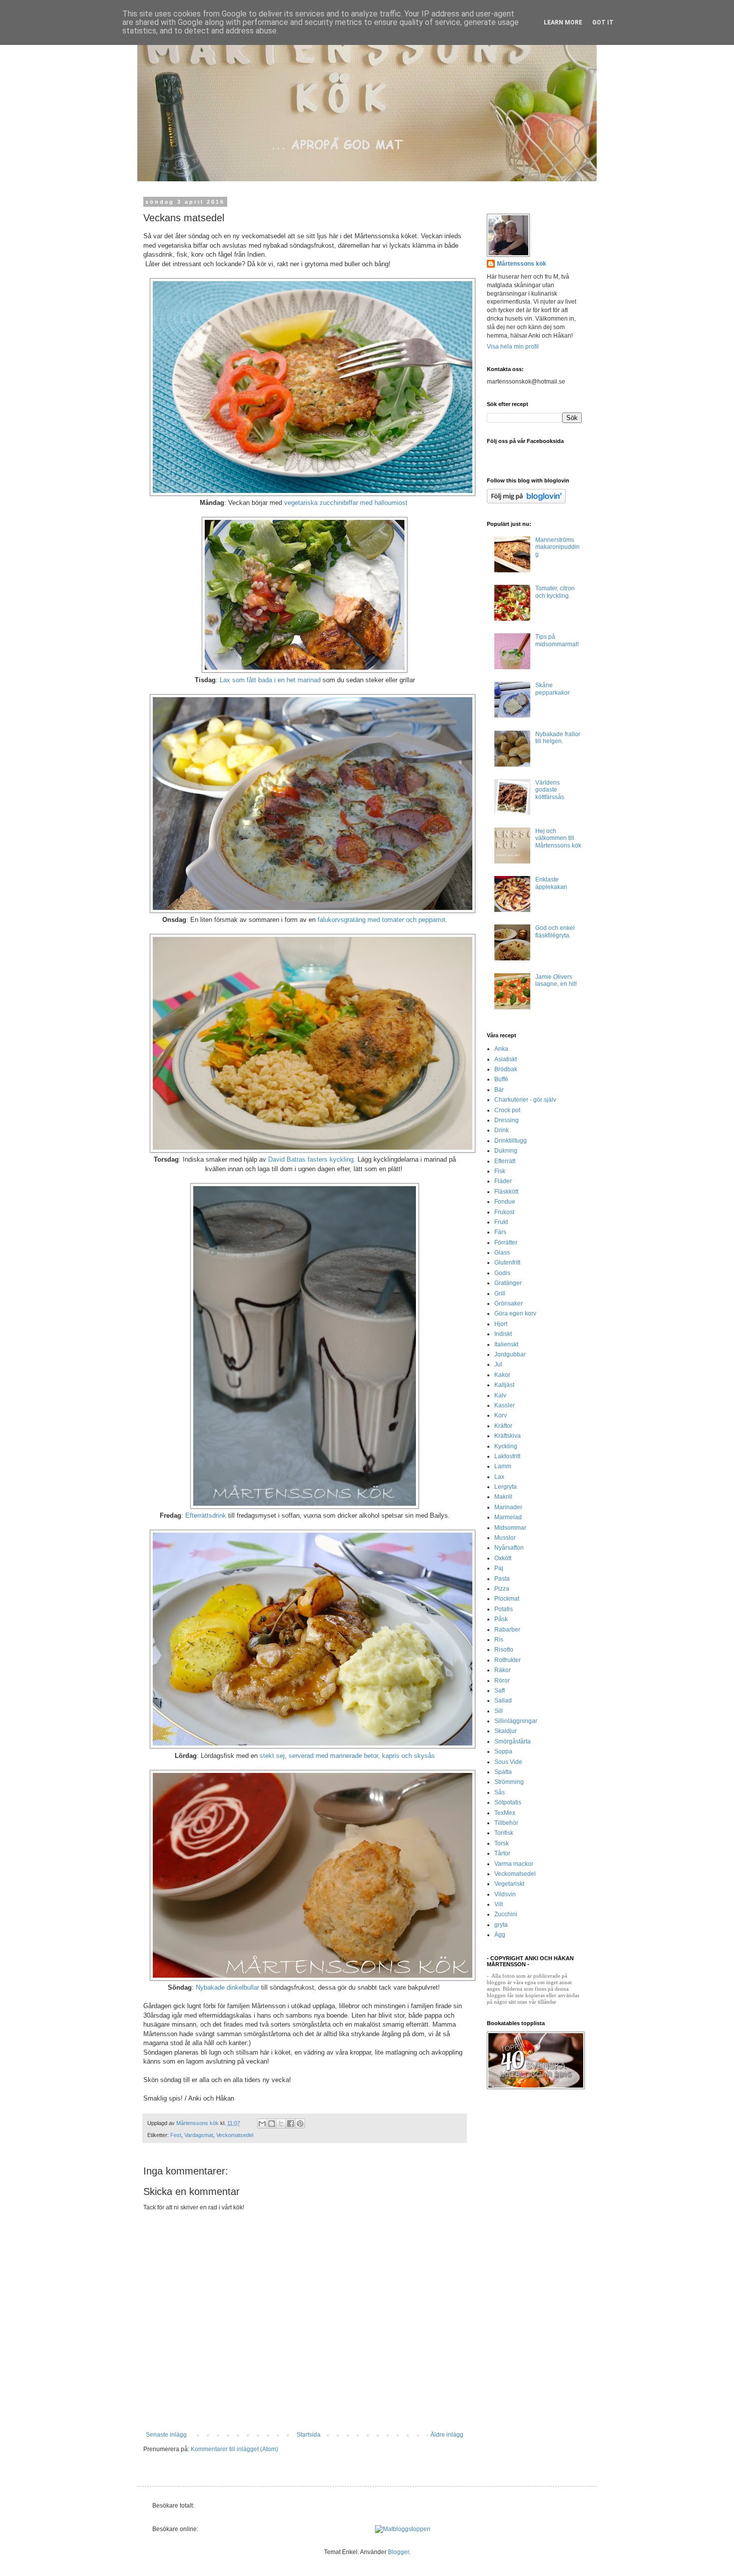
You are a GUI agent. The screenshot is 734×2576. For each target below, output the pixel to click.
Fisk (500, 1171)
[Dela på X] (281, 2124)
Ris (499, 1640)
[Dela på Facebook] (291, 2124)
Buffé (501, 1079)
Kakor (502, 1375)
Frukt (501, 1222)
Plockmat (507, 1599)
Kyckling (506, 1446)
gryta (501, 1925)
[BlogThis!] (272, 2124)
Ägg (500, 1935)
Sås (500, 1792)
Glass (502, 1253)
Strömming (509, 1782)
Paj (499, 1568)
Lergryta (506, 1487)
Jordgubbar (510, 1354)
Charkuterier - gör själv (525, 1100)
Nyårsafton (509, 1548)
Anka (501, 1049)
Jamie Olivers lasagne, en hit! (556, 980)
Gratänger (508, 1283)
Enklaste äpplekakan (551, 883)
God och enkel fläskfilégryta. (555, 931)
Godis (502, 1273)
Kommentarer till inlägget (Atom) (234, 2449)
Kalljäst (504, 1385)
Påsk (501, 1619)
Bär (499, 1090)
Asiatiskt (506, 1059)
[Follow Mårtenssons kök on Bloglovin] (526, 501)
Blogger (398, 2552)
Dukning (506, 1151)
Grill (500, 1293)
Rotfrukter (508, 1660)
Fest (176, 2135)
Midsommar (510, 1528)
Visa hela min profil (513, 347)
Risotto (504, 1650)
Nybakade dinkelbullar (227, 1987)
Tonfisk (504, 1833)
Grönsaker (509, 1303)
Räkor (503, 1670)
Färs (500, 1232)
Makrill (503, 1497)
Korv (501, 1415)
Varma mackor (514, 1864)
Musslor (505, 1538)
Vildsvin (505, 1894)
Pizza (502, 1589)
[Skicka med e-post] (262, 2124)
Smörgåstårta (513, 1741)
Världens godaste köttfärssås (550, 790)
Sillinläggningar (516, 1721)
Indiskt (503, 1334)
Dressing (507, 1120)
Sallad (503, 1701)
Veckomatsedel (235, 2135)
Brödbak (506, 1069)
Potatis (504, 1609)
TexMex (505, 1813)
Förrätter (506, 1243)
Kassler (505, 1405)
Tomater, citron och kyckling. (555, 592)
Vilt (499, 1904)
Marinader (508, 1507)
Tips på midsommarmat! (557, 640)
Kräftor (503, 1426)
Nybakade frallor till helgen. (558, 738)
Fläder (503, 1181)
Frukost (504, 1212)
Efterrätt (505, 1161)
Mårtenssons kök (522, 264)
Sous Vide (508, 1762)
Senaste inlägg (166, 2435)
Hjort (501, 1324)
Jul (498, 1364)
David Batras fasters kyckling (311, 1159)
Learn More (563, 22)
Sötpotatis (508, 1802)
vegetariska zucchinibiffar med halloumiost (347, 503)
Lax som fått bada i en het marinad (270, 680)
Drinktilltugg (511, 1141)
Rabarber (507, 1630)
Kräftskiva (508, 1436)
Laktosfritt (507, 1456)
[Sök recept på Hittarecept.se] (403, 2529)
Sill (499, 1711)
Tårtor (502, 1853)
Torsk (502, 1843)
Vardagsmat (199, 2135)
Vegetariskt (509, 1884)
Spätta (503, 1772)
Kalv (500, 1395)
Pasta (502, 1579)
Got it (603, 22)
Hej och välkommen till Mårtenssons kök (558, 838)
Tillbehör (506, 1823)
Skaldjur (506, 1731)
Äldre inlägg (447, 2435)
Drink (502, 1130)
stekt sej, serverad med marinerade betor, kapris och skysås (347, 1756)
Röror (502, 1681)
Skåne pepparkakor (552, 689)
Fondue (505, 1202)
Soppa (503, 1751)
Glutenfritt (507, 1263)
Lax (499, 1477)
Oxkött (503, 1558)
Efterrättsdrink (206, 1515)
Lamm (503, 1466)
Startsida (309, 2435)
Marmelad (508, 1517)
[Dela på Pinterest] (300, 2124)
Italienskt (506, 1344)
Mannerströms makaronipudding (557, 547)
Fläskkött (506, 1192)
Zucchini (506, 1914)
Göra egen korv (515, 1313)
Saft (500, 1691)
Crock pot (507, 1110)
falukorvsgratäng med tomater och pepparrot (381, 920)
